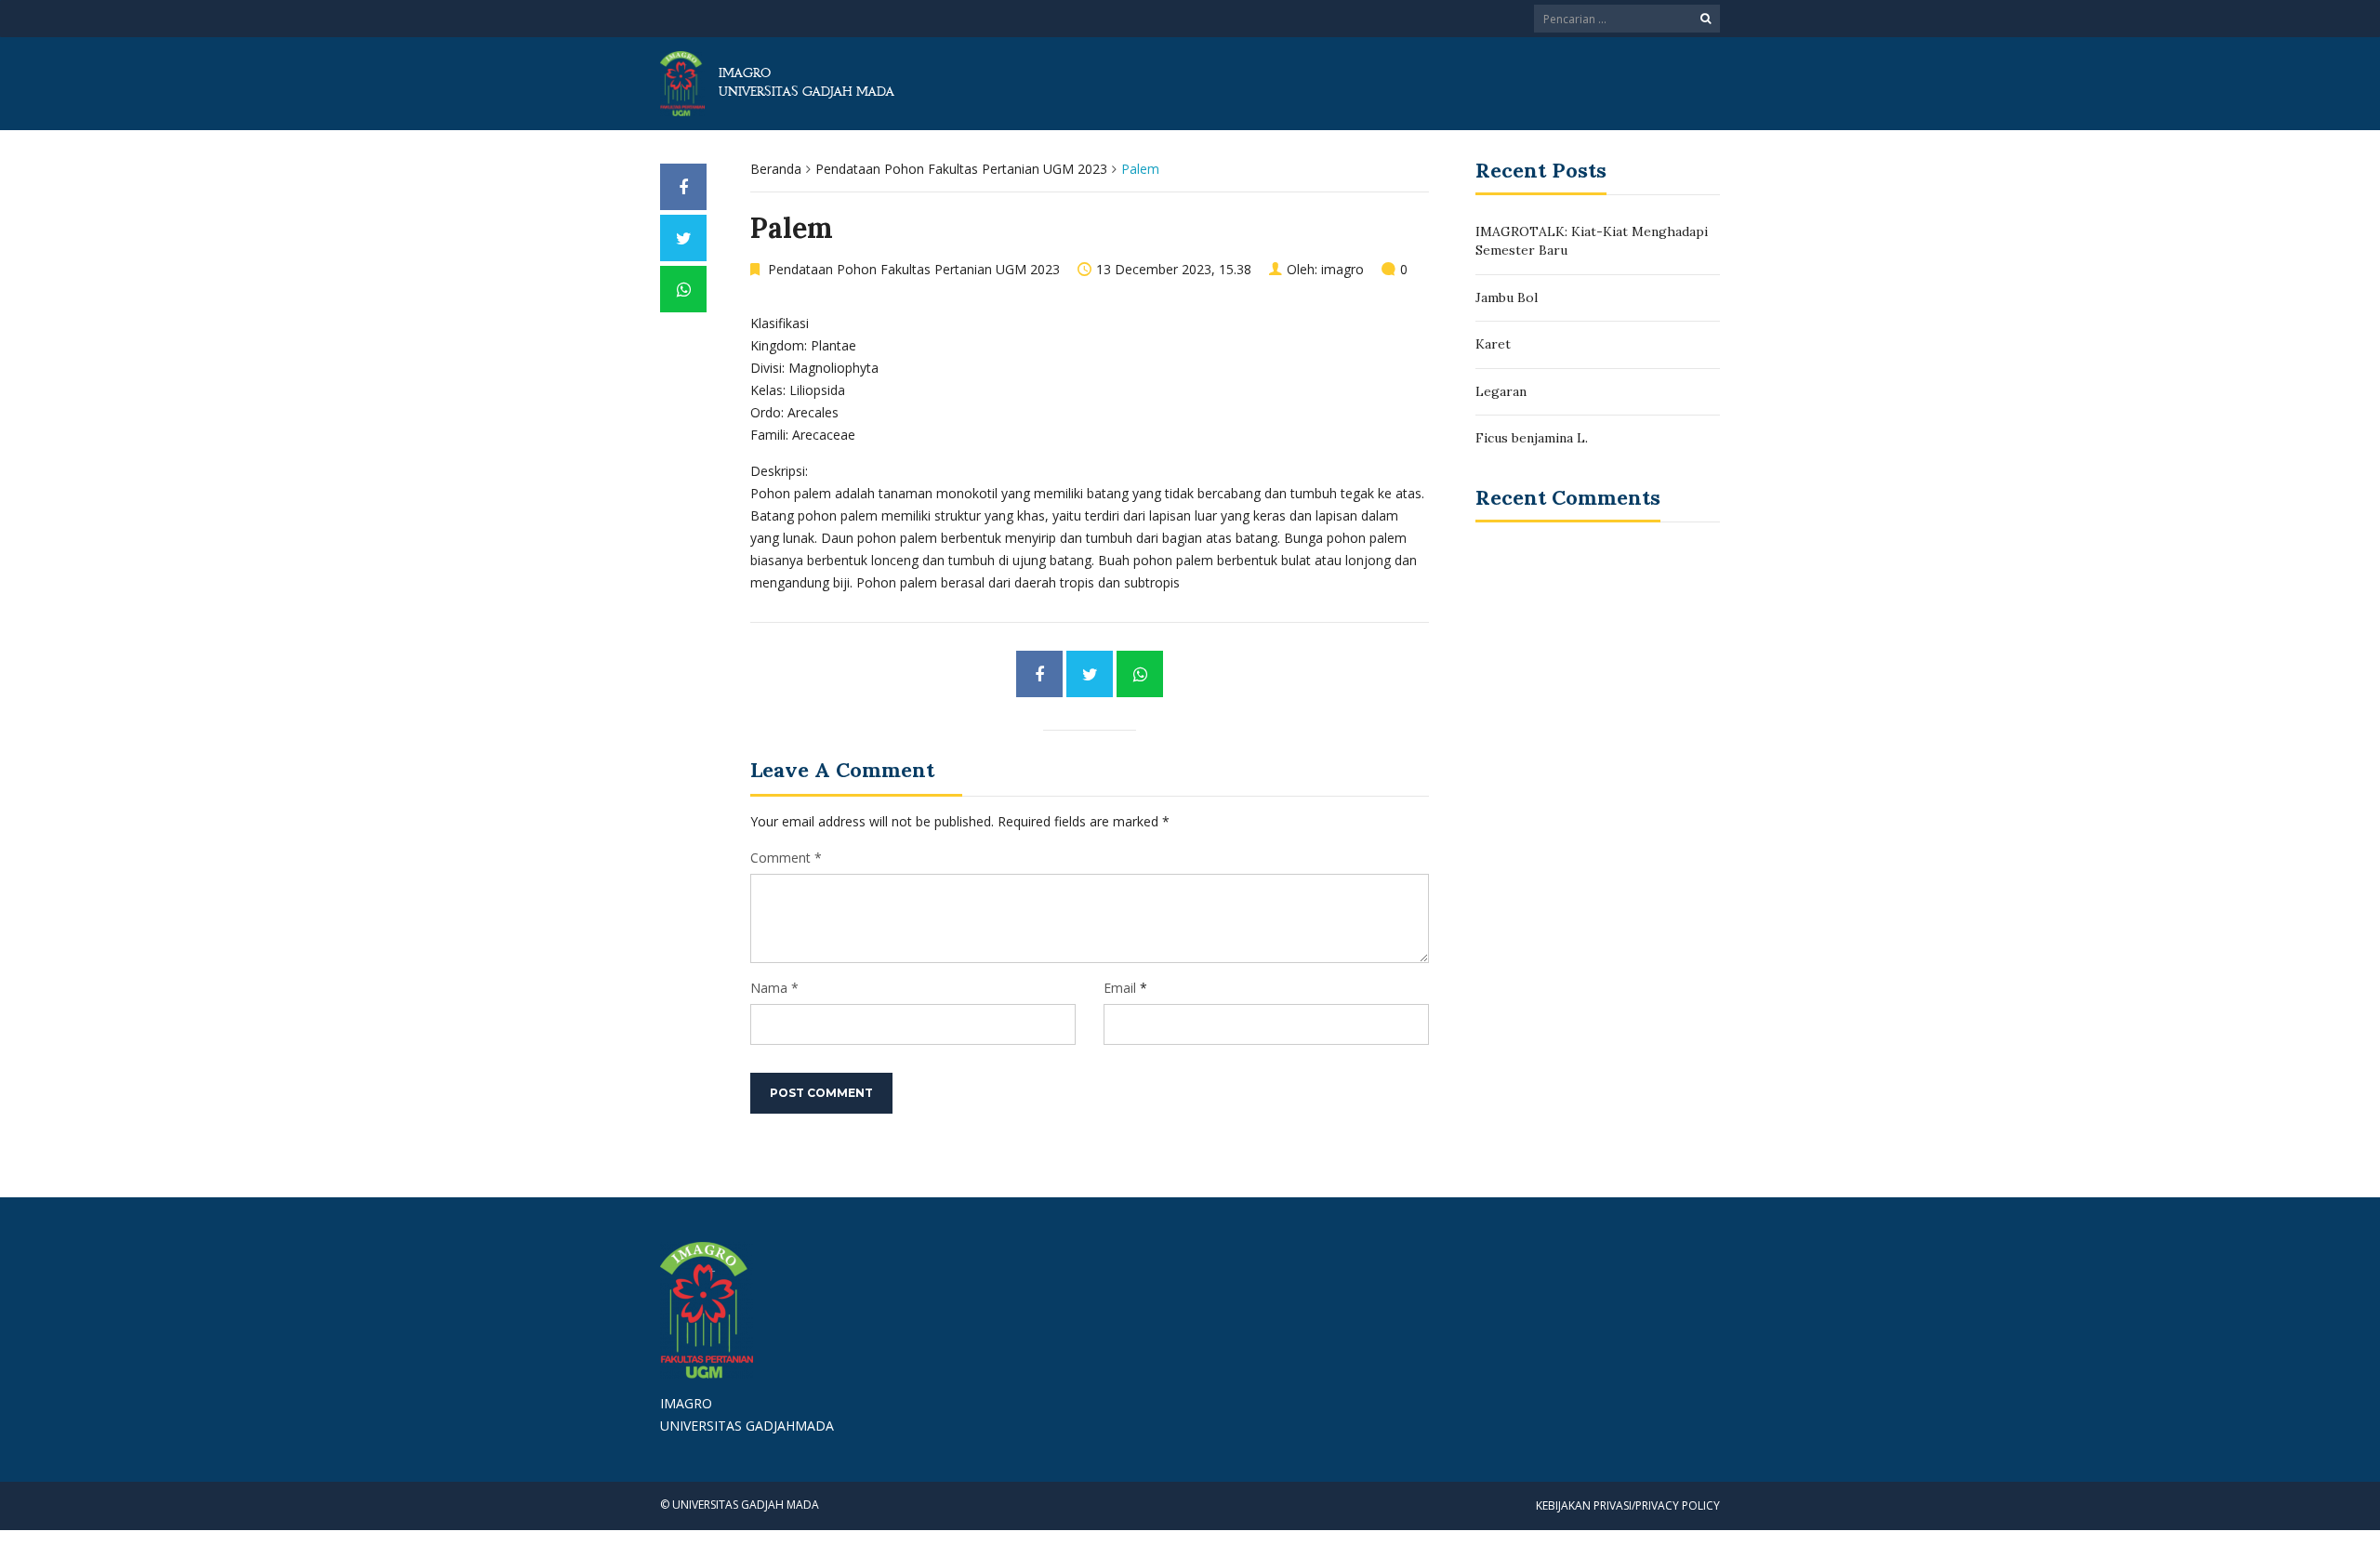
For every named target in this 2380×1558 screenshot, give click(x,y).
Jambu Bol (1507, 297)
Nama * (774, 988)
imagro (1342, 269)
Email (1120, 988)
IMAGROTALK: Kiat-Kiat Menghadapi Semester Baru (1592, 241)
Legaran (1501, 391)
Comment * (786, 858)
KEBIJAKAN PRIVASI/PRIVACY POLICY (1628, 1505)
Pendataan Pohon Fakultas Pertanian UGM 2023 (961, 169)
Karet (1493, 344)
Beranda (776, 169)
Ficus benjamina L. (1532, 438)
